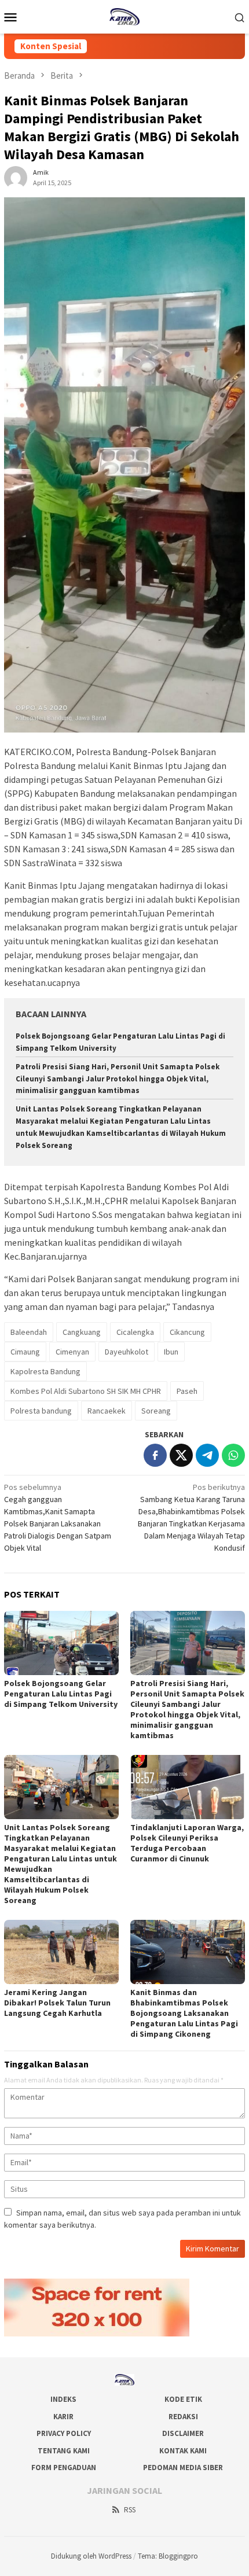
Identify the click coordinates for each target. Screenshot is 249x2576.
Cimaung (25, 1352)
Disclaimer (183, 2433)
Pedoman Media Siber (183, 2468)
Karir (63, 2417)
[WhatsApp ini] (233, 1455)
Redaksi (183, 2417)
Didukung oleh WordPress (91, 2556)
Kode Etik (183, 2399)
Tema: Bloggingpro (168, 2556)
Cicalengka (135, 1332)
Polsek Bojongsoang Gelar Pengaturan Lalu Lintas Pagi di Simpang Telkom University (61, 1694)
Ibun (171, 1352)
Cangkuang (82, 1332)
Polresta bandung (41, 1411)
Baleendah (29, 1332)
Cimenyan (72, 1352)
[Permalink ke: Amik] (16, 177)
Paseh (187, 1391)
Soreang (156, 1411)
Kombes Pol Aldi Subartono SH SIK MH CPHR (86, 1391)
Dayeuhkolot (127, 1352)
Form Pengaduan (64, 2468)
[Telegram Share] (207, 1455)
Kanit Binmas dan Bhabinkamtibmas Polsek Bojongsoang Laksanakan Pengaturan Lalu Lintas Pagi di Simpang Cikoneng (184, 2013)
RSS (130, 2510)
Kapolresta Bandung (45, 1371)
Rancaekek (107, 1411)
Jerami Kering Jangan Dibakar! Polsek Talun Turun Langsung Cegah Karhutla (57, 2003)
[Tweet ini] (181, 1455)
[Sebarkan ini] (155, 1455)
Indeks (63, 2399)
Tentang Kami (64, 2451)
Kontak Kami (183, 2451)
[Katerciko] (124, 16)
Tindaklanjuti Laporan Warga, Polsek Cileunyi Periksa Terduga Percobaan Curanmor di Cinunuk (187, 1843)
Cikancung (187, 1332)
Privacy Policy (64, 2433)
